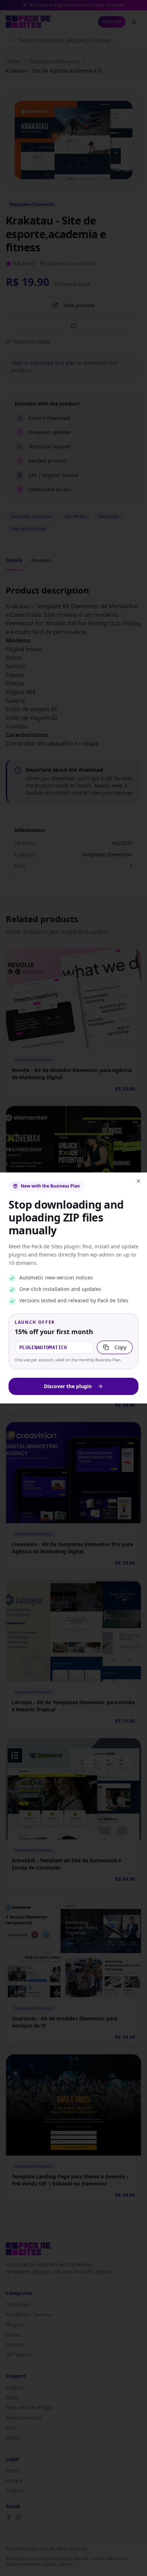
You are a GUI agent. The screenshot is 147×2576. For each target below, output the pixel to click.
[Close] (138, 1181)
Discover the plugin (68, 1386)
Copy (120, 1347)
